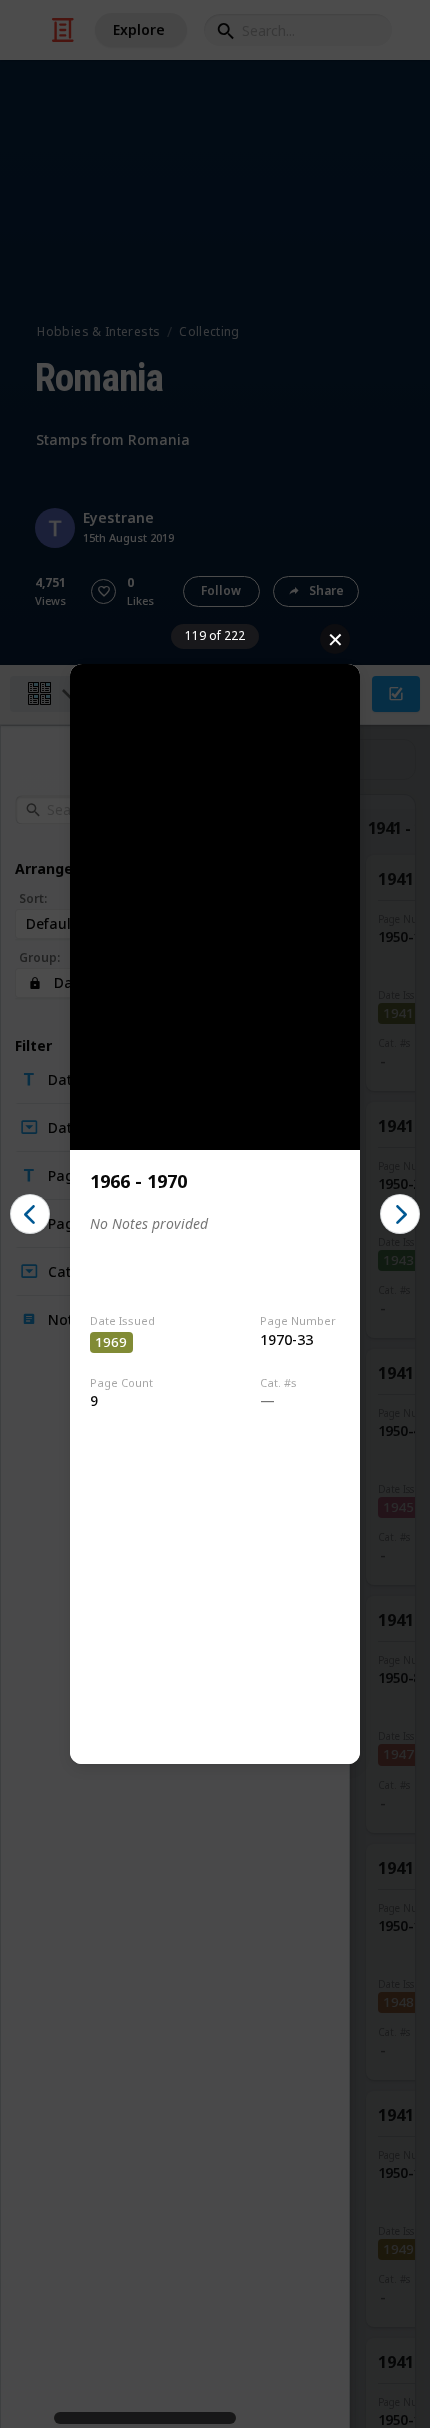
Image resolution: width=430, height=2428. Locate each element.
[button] (30, 1214)
